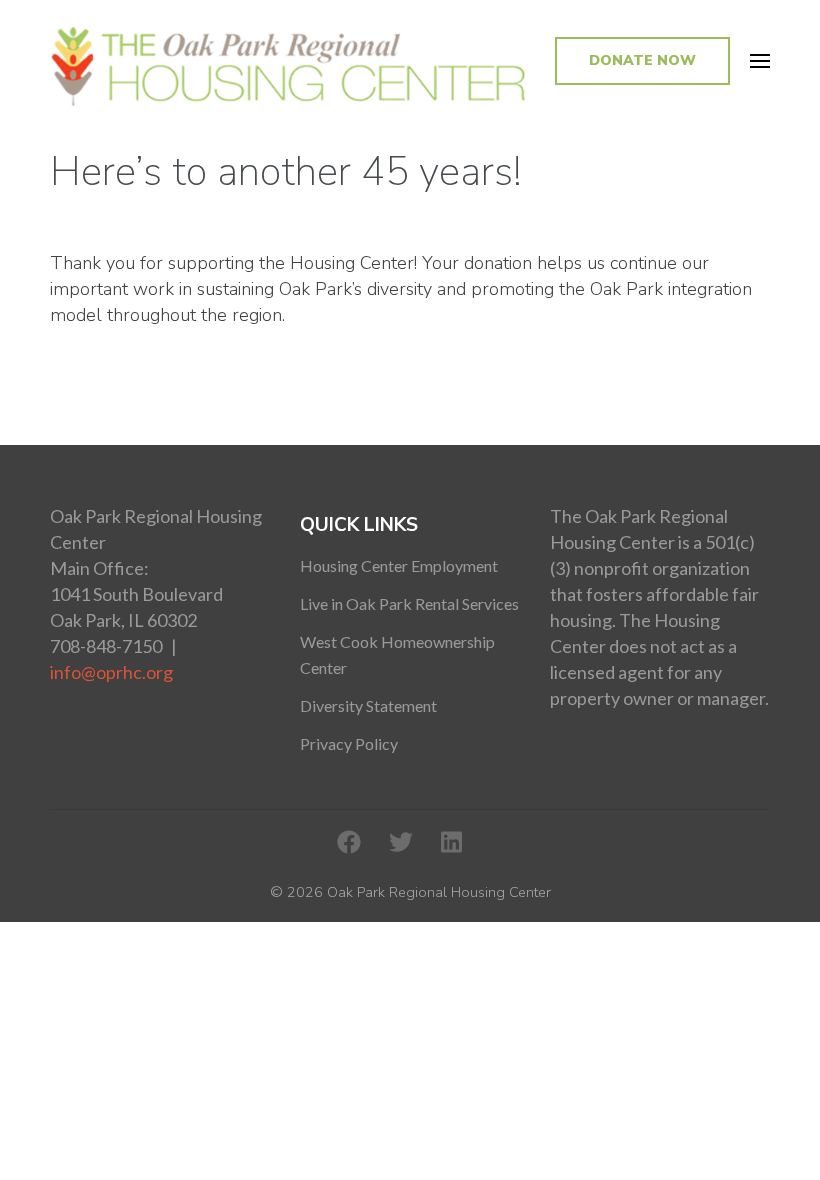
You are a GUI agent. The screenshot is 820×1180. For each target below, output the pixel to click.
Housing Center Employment (399, 565)
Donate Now (642, 60)
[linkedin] (451, 843)
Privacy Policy (349, 743)
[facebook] (349, 843)
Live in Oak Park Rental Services (409, 603)
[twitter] (401, 843)
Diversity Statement (368, 705)
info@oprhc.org (111, 672)
